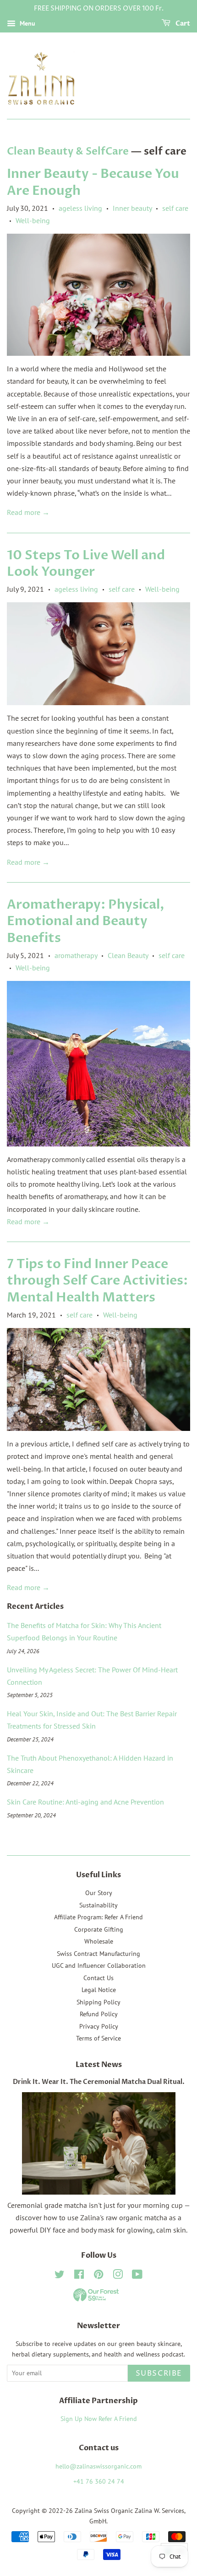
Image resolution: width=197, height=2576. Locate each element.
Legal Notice (99, 1990)
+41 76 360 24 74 (99, 2481)
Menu (27, 23)
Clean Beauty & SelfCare (68, 151)
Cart (182, 24)
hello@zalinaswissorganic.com (98, 2466)
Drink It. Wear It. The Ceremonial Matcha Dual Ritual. (99, 2082)
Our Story (99, 1893)
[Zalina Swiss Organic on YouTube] (137, 2276)
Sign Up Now (79, 2419)
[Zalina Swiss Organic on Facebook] (79, 2276)
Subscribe (159, 2373)
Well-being (33, 220)
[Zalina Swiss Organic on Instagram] (118, 2276)
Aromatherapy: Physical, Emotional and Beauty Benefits (86, 921)
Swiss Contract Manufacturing (98, 1954)
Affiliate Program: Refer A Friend (98, 1917)
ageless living (80, 208)
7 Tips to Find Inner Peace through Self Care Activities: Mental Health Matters (97, 1281)
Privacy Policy (99, 2026)
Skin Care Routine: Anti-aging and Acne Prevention (85, 1802)
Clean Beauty (128, 955)
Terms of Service (98, 2038)
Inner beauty (132, 208)
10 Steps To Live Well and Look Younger (86, 563)
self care (175, 208)
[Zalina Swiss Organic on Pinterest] (98, 2276)
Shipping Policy (98, 2002)
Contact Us (98, 1978)
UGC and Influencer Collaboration (99, 1965)
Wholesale (99, 1941)
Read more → (28, 512)
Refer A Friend (118, 2419)
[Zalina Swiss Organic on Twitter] (60, 2276)
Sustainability (98, 1905)
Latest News (99, 2065)
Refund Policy (99, 2014)
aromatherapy (76, 955)
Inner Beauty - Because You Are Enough (93, 182)
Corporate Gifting (99, 1929)
